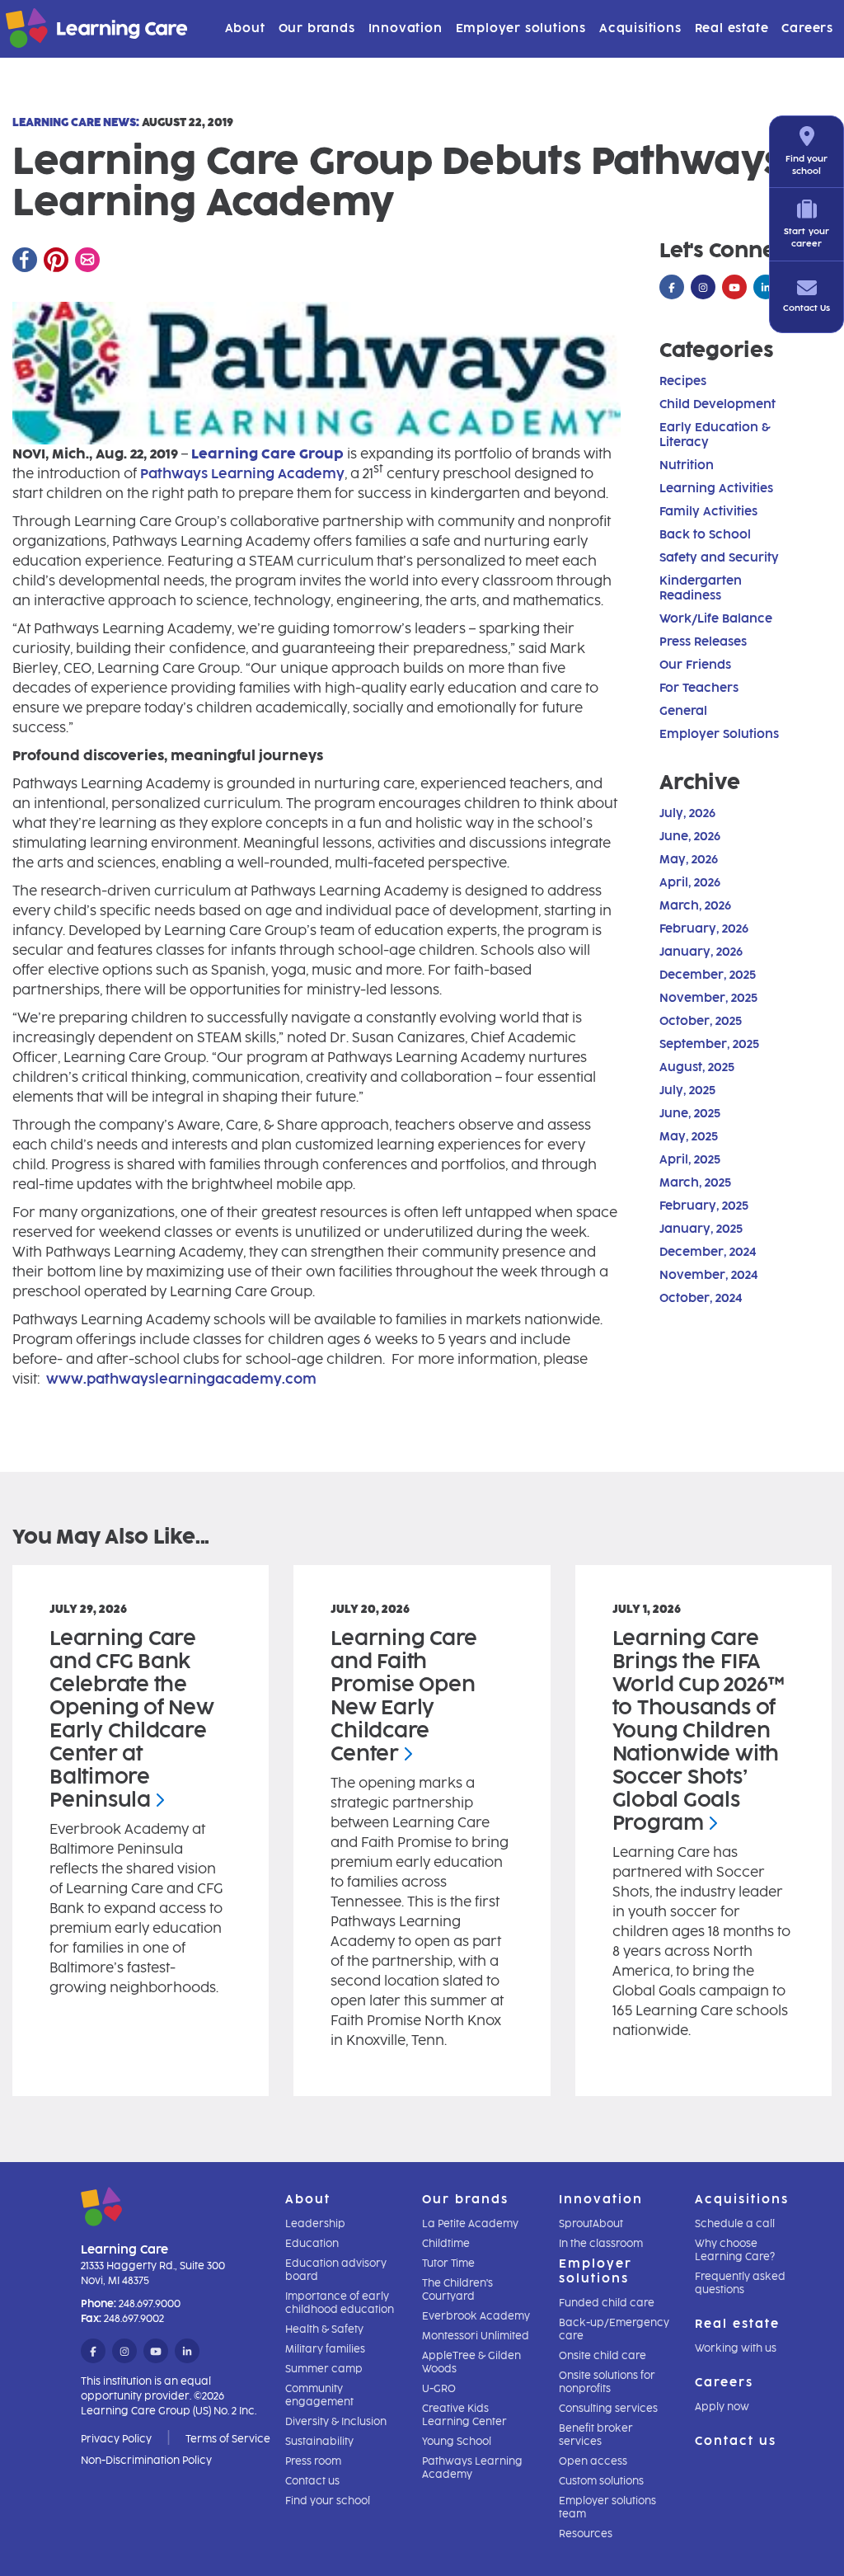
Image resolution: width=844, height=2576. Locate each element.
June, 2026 (690, 837)
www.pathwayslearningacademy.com (181, 1379)
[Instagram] (703, 288)
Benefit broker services (596, 2435)
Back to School (705, 535)
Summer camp (324, 2369)
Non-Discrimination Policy (146, 2461)
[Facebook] (25, 260)
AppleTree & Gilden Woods (471, 2362)
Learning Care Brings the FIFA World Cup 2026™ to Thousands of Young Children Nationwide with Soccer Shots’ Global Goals (699, 1730)
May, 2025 (689, 1137)
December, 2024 (708, 1252)
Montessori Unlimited (476, 2336)
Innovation (406, 28)
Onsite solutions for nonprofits (607, 2382)
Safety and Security (719, 558)
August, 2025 (697, 1067)
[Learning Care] (56, 31)
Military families (325, 2349)
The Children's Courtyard (457, 2290)
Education (312, 2244)
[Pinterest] (56, 260)
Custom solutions (601, 2481)
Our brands (317, 28)
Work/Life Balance (716, 619)
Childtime (446, 2244)
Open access (593, 2461)
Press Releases (703, 642)
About (245, 28)
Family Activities (708, 512)
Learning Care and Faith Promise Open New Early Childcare (404, 1696)
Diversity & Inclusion (336, 2422)
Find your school (328, 2501)
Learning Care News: (76, 122)
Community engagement (319, 2395)
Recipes (683, 381)
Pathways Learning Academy (242, 474)
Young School (457, 2442)
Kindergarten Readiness (701, 588)
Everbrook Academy (476, 2316)
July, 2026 (687, 813)
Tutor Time (448, 2263)
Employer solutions (521, 28)
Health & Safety (324, 2329)
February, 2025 (704, 1206)
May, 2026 (689, 860)
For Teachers (699, 688)
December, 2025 (708, 975)
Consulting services (608, 2409)
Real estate (732, 28)
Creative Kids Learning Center (464, 2415)
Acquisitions (640, 28)
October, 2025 (701, 1021)
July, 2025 (687, 1091)
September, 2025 (709, 1044)
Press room (313, 2461)
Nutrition (687, 465)
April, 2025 (690, 1160)
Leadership (315, 2224)
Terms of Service (228, 2439)
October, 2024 (701, 1298)
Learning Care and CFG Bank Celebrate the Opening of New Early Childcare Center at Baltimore (132, 1719)
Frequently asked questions (740, 2283)
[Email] (87, 260)
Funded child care (607, 2303)
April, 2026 (690, 883)
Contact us (312, 2481)
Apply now (722, 2407)
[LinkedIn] (766, 288)
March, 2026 (695, 906)
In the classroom (601, 2244)
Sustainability (319, 2442)
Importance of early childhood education (340, 2303)
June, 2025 (690, 1114)
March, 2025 (695, 1183)
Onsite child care (603, 2356)
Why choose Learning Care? (735, 2250)
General (683, 711)
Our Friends (695, 665)
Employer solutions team (607, 2508)
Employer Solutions (719, 734)
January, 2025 (701, 1229)
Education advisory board (336, 2270)
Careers (807, 28)
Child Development (717, 404)
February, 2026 (704, 929)
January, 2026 (701, 952)
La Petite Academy (470, 2224)
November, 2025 (708, 998)
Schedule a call (735, 2224)
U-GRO (439, 2389)
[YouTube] (734, 288)
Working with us (736, 2348)
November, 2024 (708, 1275)
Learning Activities (716, 489)
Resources (586, 2534)
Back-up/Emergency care (614, 2329)
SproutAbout (591, 2224)
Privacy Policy (116, 2439)
